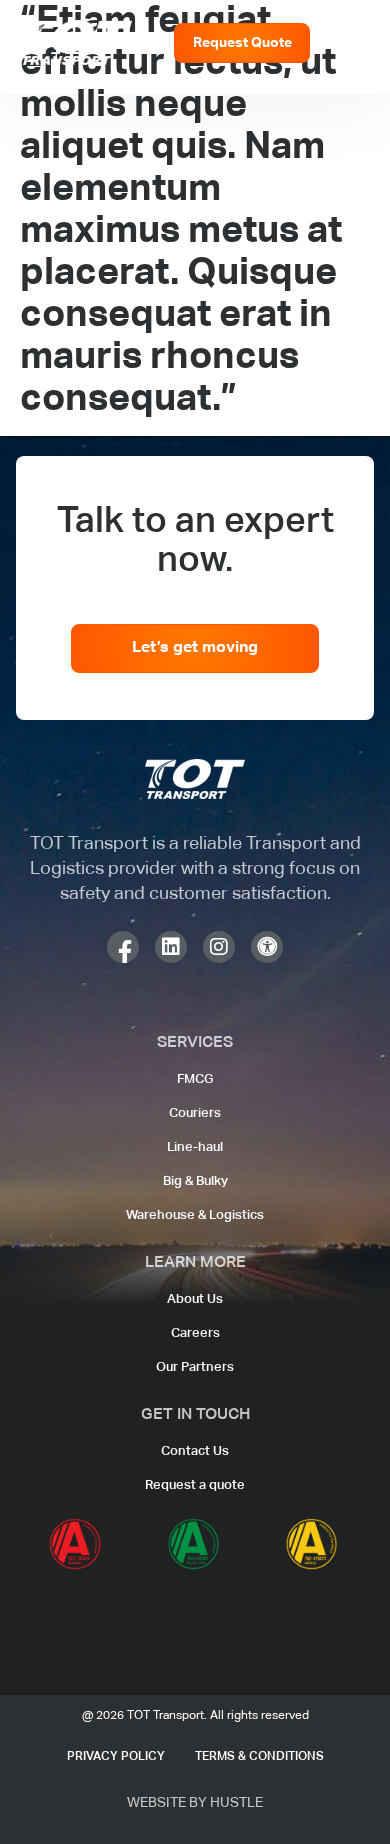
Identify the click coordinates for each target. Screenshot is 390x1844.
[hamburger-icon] (350, 43)
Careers (195, 1333)
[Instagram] (219, 947)
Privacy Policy (116, 1757)
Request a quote (195, 1485)
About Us (195, 1299)
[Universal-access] (267, 947)
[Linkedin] (171, 947)
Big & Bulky (195, 1181)
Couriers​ (195, 1113)
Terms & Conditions (259, 1757)
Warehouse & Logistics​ (195, 1215)
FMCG (195, 1079)
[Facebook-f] (123, 947)
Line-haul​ (195, 1147)
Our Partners (195, 1367)
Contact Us (195, 1451)
